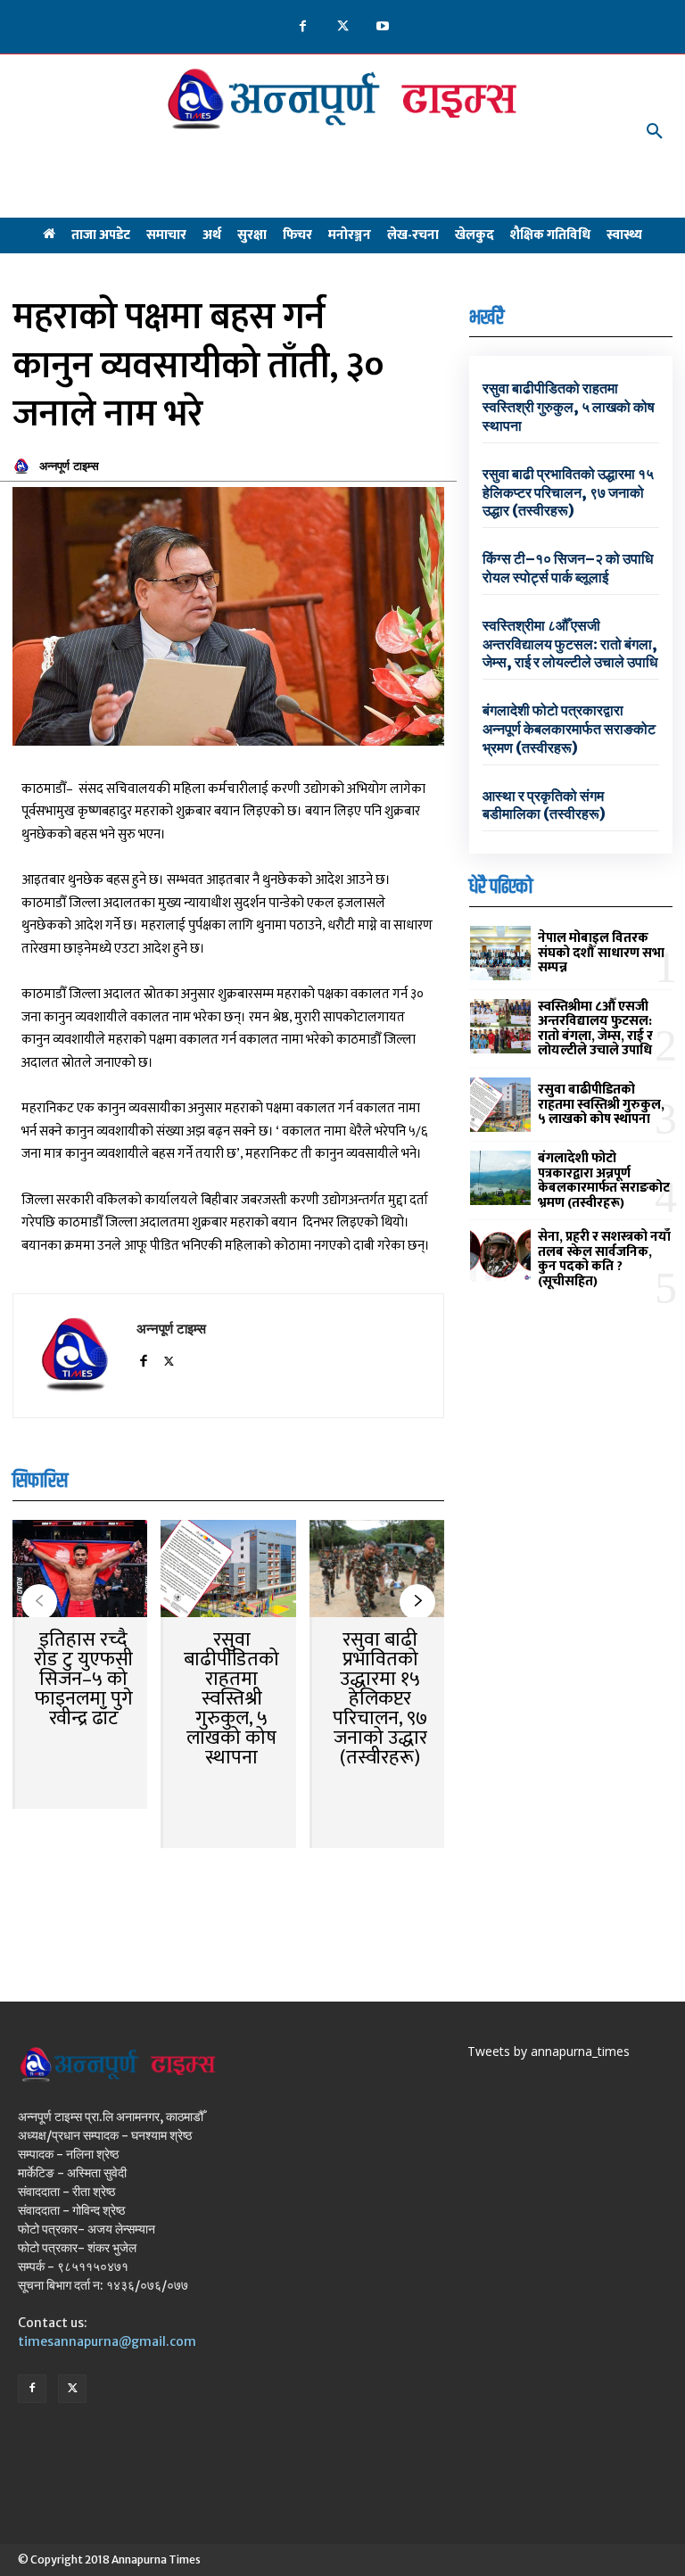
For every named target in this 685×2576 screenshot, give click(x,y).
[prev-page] (39, 1602)
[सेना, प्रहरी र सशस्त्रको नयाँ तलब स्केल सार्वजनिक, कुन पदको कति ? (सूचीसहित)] (500, 1256)
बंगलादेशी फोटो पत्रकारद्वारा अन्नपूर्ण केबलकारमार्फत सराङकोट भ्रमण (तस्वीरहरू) (569, 729)
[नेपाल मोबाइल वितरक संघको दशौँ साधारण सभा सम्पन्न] (500, 953)
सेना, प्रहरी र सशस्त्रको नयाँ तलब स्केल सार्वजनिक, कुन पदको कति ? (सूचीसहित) (604, 1259)
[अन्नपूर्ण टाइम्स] (24, 466)
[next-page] (417, 1602)
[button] (655, 132)
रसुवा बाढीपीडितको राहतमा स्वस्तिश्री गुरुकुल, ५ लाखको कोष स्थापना (231, 1699)
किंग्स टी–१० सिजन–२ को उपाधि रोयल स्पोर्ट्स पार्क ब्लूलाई (568, 568)
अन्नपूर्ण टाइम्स (69, 466)
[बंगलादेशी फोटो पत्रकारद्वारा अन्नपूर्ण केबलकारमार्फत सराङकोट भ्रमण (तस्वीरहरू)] (500, 1178)
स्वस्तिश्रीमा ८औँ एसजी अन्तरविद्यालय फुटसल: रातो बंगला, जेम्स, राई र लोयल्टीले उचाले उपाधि (570, 644)
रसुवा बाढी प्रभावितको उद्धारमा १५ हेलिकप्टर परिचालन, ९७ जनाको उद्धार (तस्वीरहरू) (380, 1699)
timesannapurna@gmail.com (107, 2341)
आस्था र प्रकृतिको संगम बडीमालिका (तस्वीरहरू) (544, 805)
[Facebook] (303, 27)
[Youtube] (383, 27)
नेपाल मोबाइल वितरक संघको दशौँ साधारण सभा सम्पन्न (601, 953)
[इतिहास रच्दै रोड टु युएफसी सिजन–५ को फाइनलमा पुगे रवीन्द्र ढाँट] (80, 1570)
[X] (343, 27)
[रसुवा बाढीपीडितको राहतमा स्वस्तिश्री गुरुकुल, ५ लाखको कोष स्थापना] (228, 1570)
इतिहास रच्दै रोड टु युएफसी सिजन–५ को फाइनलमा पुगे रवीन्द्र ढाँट (83, 1679)
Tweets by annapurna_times (549, 2051)
